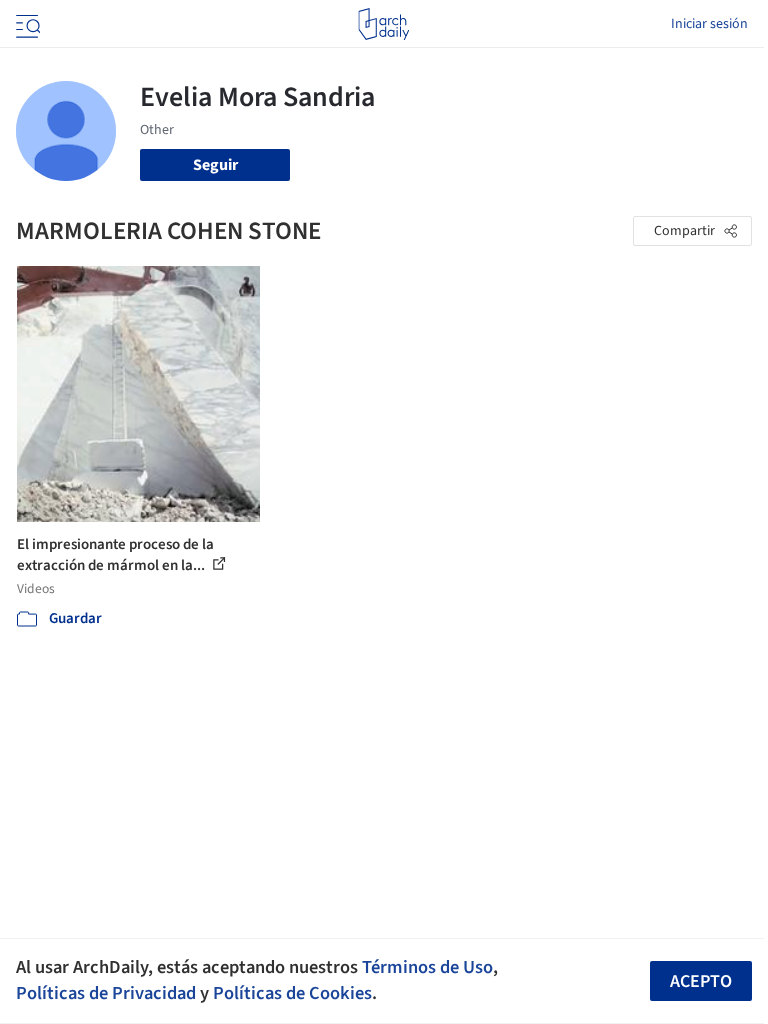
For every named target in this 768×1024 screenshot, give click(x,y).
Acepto (701, 981)
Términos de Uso (427, 967)
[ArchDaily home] (383, 24)
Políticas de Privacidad (106, 993)
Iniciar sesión (709, 24)
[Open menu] (26, 24)
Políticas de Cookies (292, 993)
